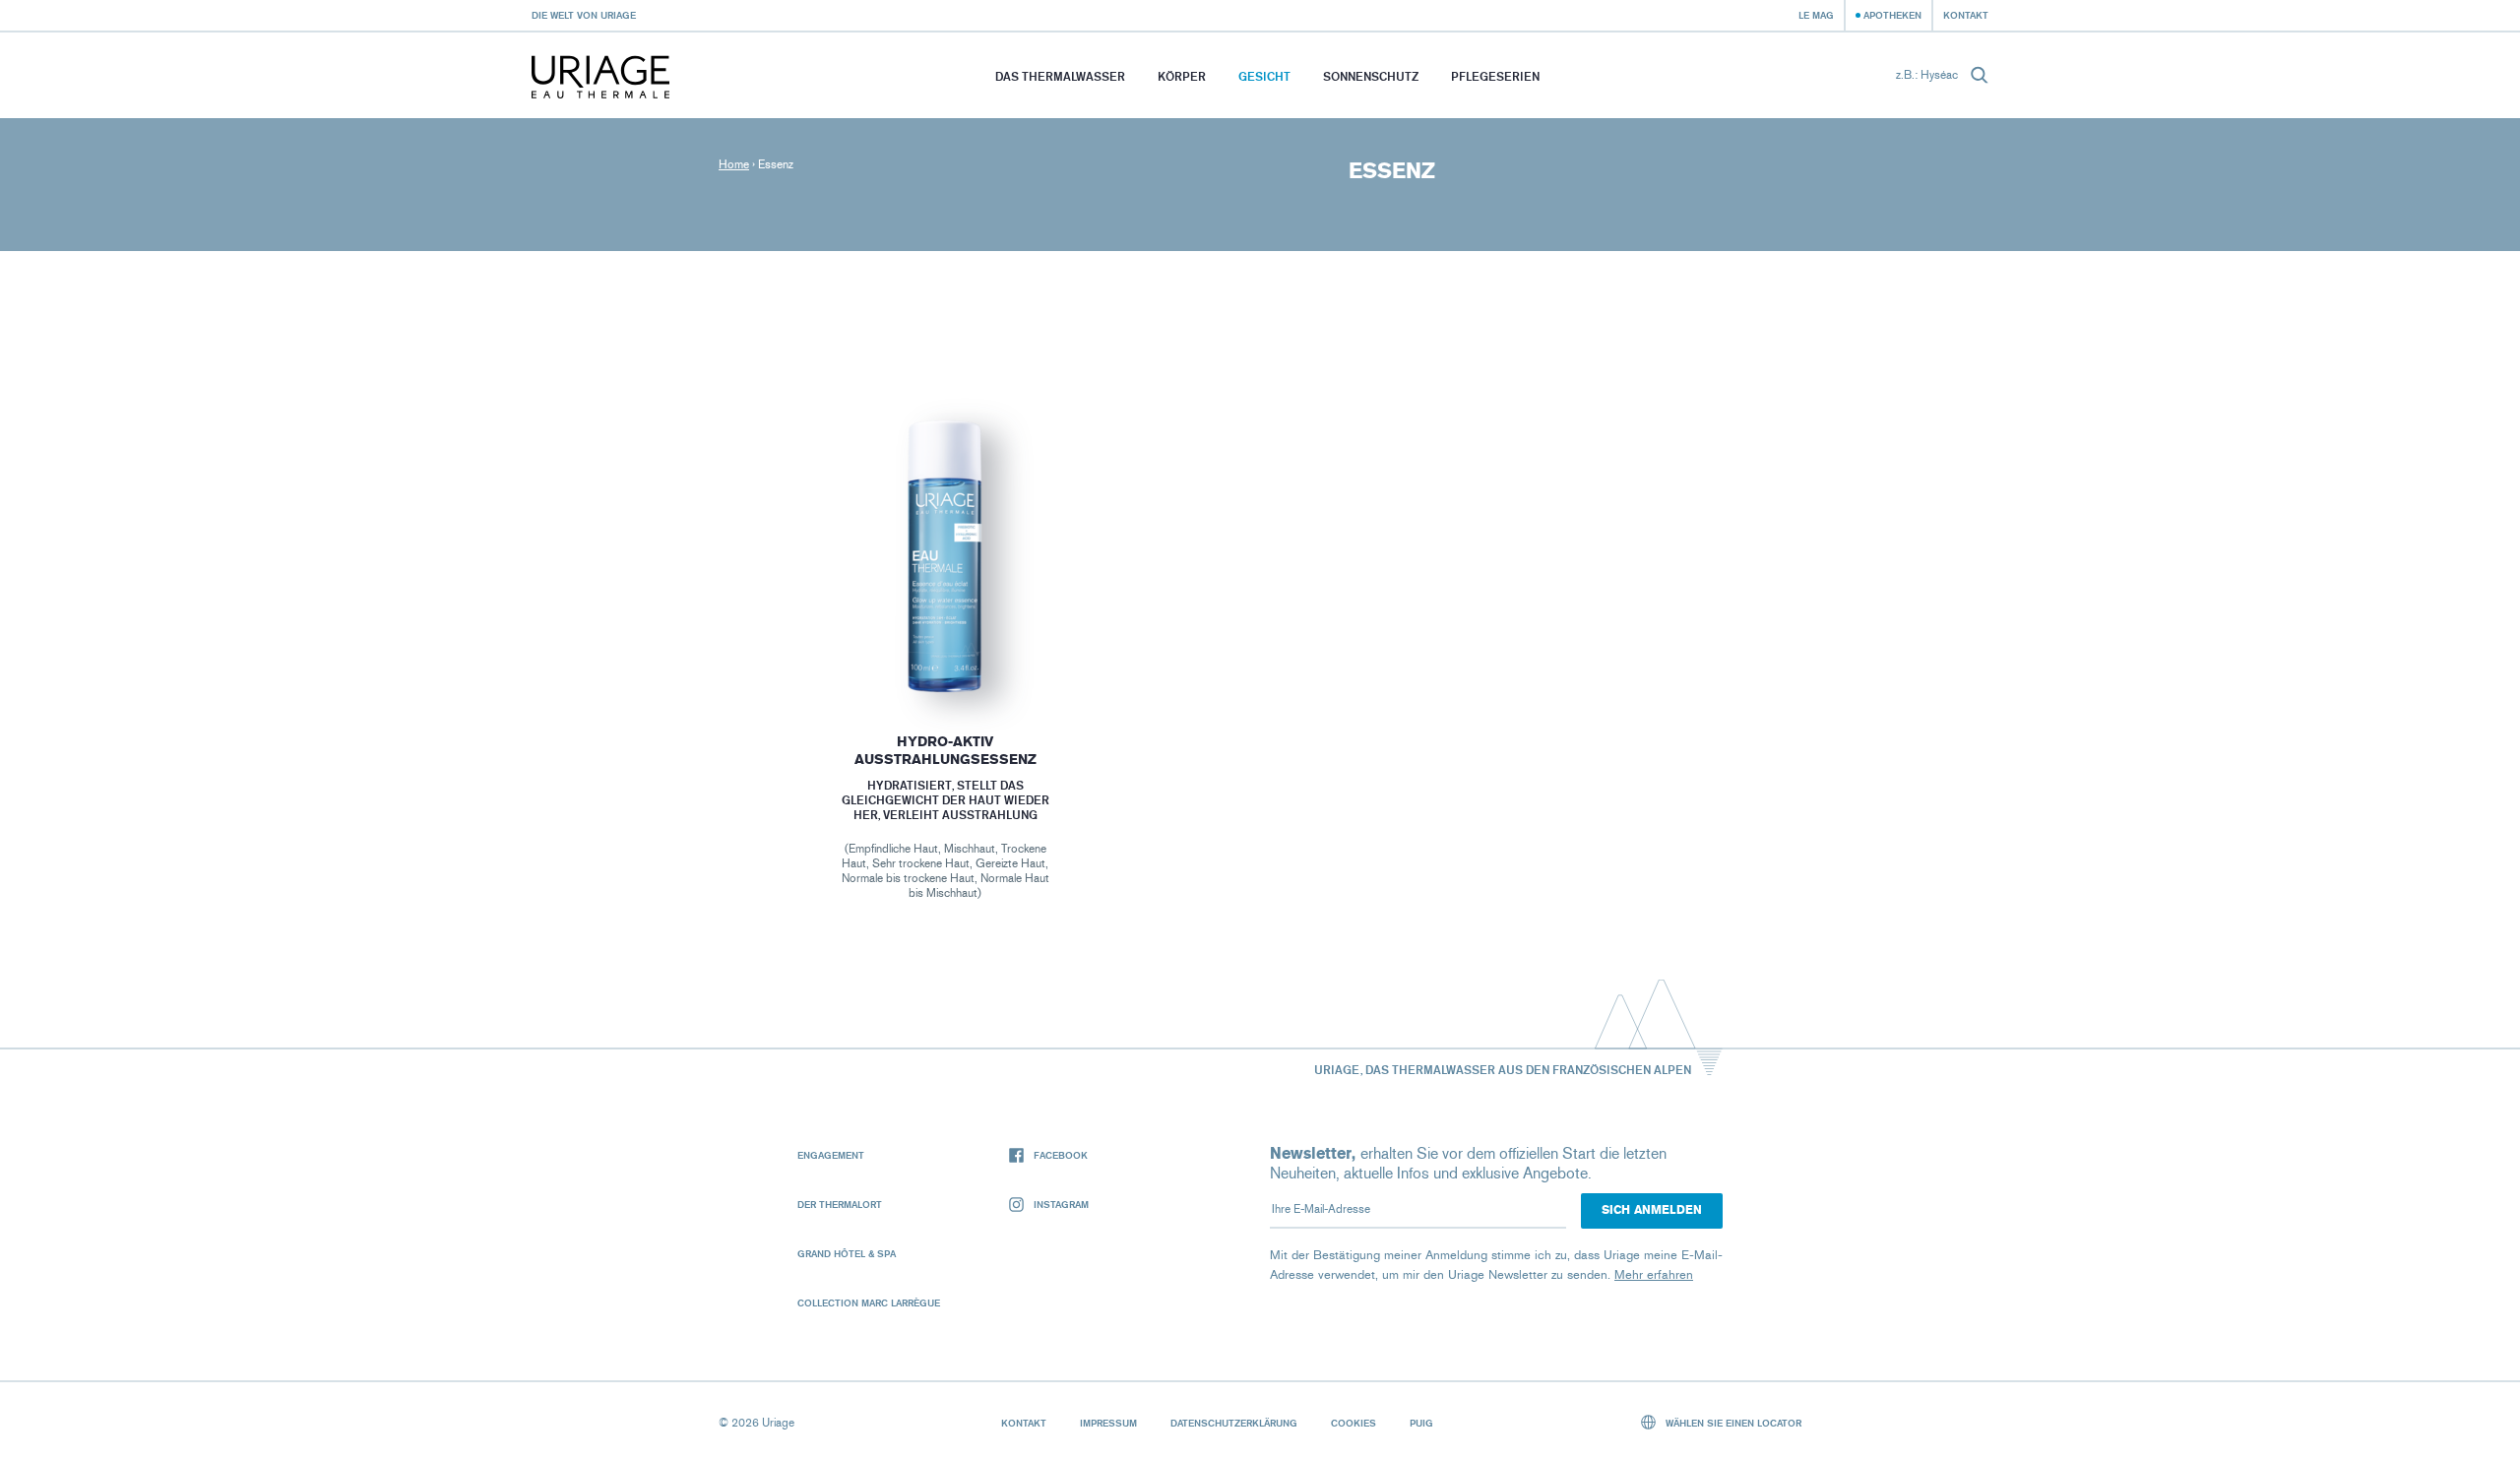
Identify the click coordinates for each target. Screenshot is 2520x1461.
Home (734, 164)
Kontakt (1966, 15)
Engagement (831, 1155)
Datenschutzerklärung (1234, 1423)
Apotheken (1892, 15)
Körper (1182, 76)
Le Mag (1816, 15)
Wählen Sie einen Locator (1732, 1423)
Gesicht (1264, 76)
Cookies (1354, 1423)
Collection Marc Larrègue (869, 1302)
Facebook (1061, 1155)
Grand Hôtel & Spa (847, 1253)
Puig (1421, 1423)
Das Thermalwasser (1060, 76)
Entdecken (945, 656)
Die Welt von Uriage (584, 15)
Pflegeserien (1495, 76)
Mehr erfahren (1654, 1274)
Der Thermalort (840, 1204)
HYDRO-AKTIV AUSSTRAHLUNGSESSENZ (945, 751)
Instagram (1061, 1204)
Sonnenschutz (1371, 76)
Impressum (1108, 1423)
